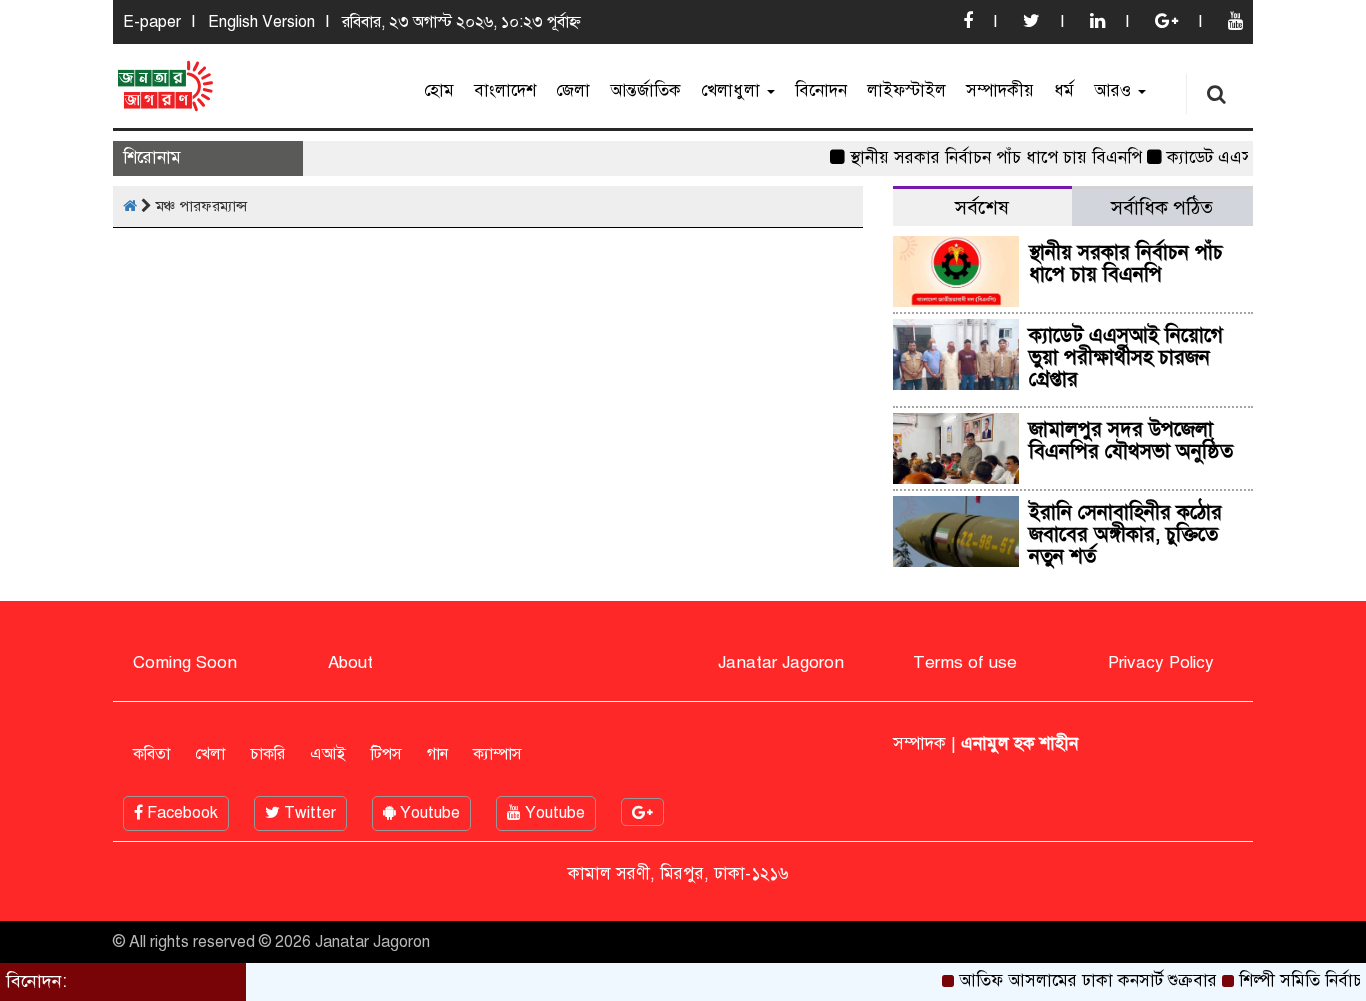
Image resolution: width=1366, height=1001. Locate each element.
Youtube (428, 813)
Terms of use (965, 662)
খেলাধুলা (733, 90)
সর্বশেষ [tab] (982, 207)
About (350, 662)
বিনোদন (821, 90)
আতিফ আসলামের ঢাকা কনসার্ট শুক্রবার (1078, 980)
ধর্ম (1064, 90)
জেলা (573, 90)
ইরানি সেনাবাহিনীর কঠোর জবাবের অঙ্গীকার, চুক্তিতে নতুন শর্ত (1125, 534)
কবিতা (151, 754)
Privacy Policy (1161, 662)
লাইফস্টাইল (906, 90)
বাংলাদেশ (505, 90)
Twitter (308, 813)
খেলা (210, 754)
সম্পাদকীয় (1000, 90)
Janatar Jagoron (781, 662)
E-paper (152, 22)
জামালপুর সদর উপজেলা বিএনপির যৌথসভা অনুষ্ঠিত (1131, 440)
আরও (1115, 90)
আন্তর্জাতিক (645, 90)
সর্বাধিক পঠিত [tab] (1162, 207)
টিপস (386, 754)
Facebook (180, 813)
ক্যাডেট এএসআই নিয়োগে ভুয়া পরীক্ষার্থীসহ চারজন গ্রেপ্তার (1126, 357)
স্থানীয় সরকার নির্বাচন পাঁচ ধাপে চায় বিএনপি (986, 157)
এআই (328, 754)
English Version (261, 22)
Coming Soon (185, 662)
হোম (439, 90)
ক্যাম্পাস (497, 754)
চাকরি (267, 754)
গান (437, 754)
